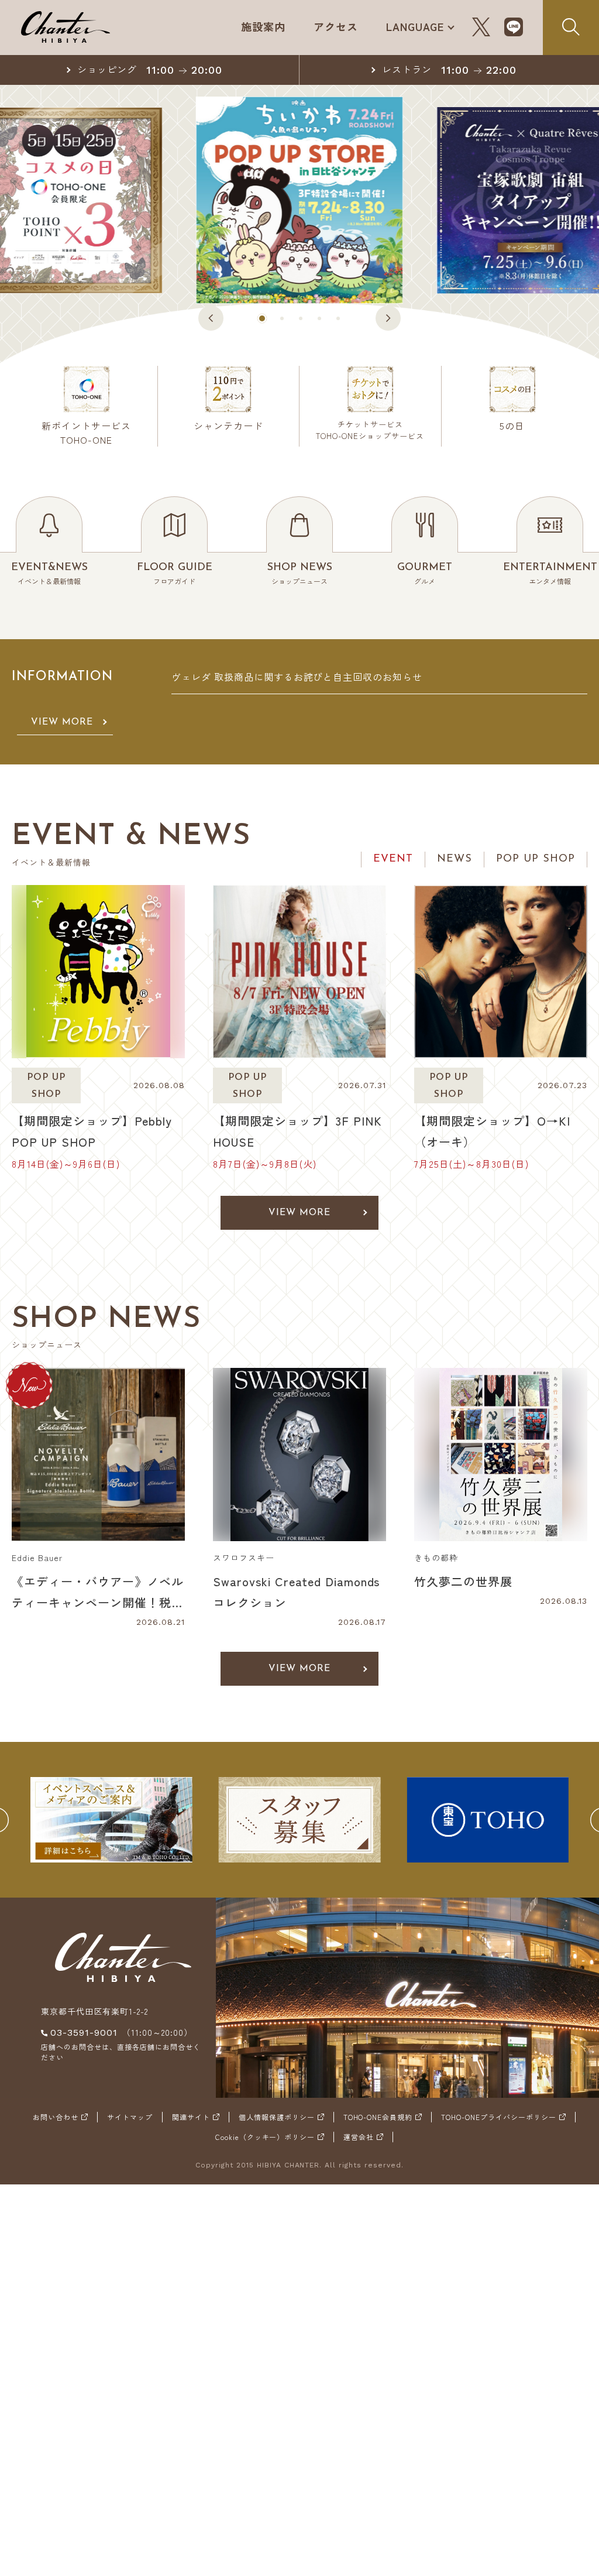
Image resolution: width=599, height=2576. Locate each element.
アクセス (336, 26)
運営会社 (359, 2137)
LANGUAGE (415, 26)
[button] (211, 318)
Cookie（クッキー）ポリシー (265, 2137)
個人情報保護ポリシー (277, 2117)
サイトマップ (130, 2117)
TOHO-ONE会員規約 (378, 2117)
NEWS (455, 859)
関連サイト (191, 2117)
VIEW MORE (62, 722)
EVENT (393, 859)
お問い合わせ (56, 2117)
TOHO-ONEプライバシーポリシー (499, 2117)
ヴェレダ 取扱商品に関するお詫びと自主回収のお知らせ (297, 677)
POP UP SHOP (536, 859)
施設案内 (263, 26)
